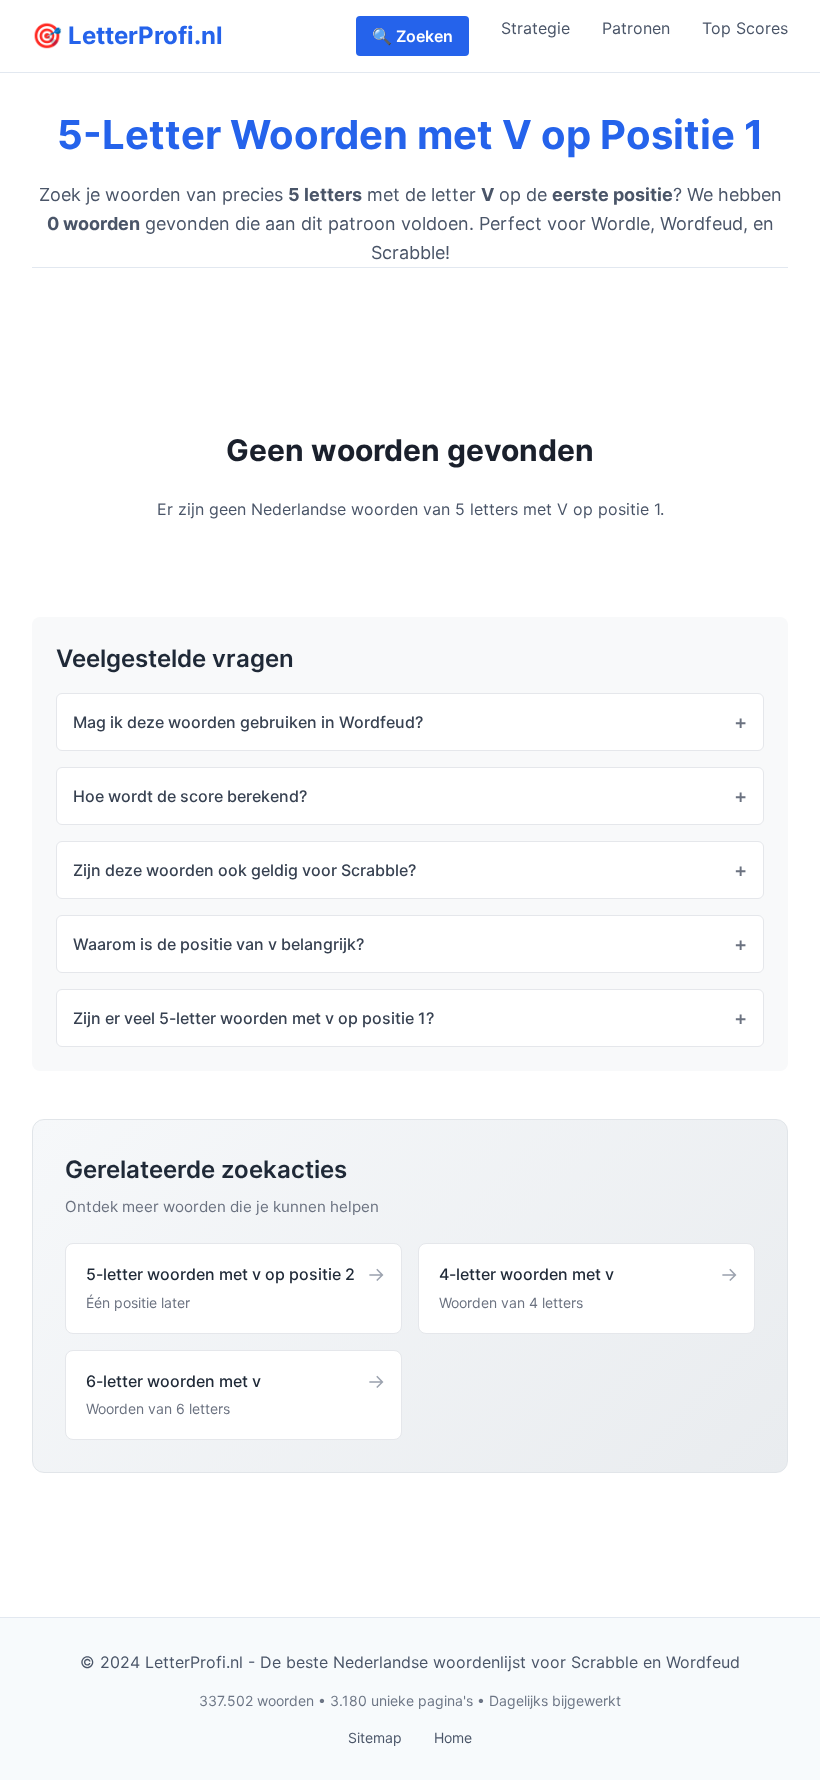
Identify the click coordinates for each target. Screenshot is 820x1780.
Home (453, 1737)
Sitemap (375, 1737)
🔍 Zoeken (412, 36)
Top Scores (745, 28)
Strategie (535, 28)
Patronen (636, 28)
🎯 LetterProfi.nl (127, 35)
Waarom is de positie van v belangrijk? (218, 944)
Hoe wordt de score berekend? (190, 796)
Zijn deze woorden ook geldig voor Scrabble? (244, 870)
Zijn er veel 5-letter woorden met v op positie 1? (253, 1018)
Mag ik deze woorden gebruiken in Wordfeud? (248, 722)
